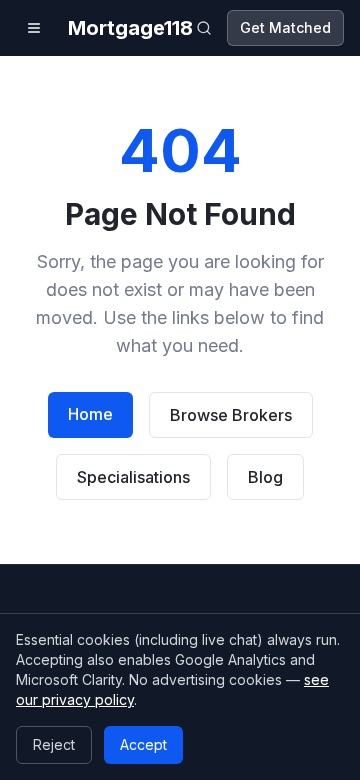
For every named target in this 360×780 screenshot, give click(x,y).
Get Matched (285, 27)
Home (90, 414)
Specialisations (133, 477)
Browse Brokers (231, 415)
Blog (265, 477)
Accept (143, 744)
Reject (54, 744)
